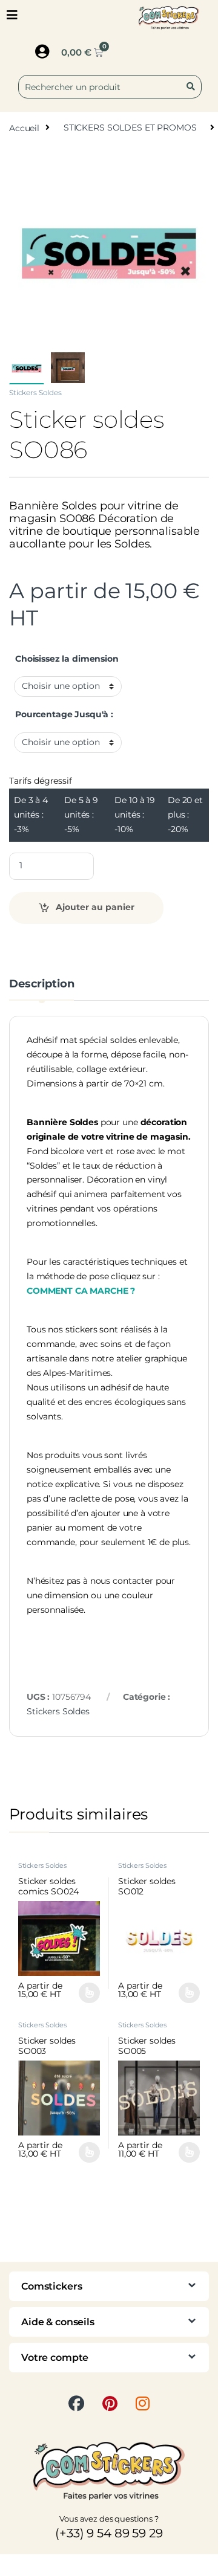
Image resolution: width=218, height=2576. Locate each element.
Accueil (24, 128)
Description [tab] (41, 984)
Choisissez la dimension (67, 659)
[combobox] (110, 87)
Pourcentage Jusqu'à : (64, 714)
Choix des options (84, 1993)
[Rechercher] (193, 87)
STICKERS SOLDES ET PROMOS (130, 128)
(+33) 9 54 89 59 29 (109, 2533)
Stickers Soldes (35, 392)
